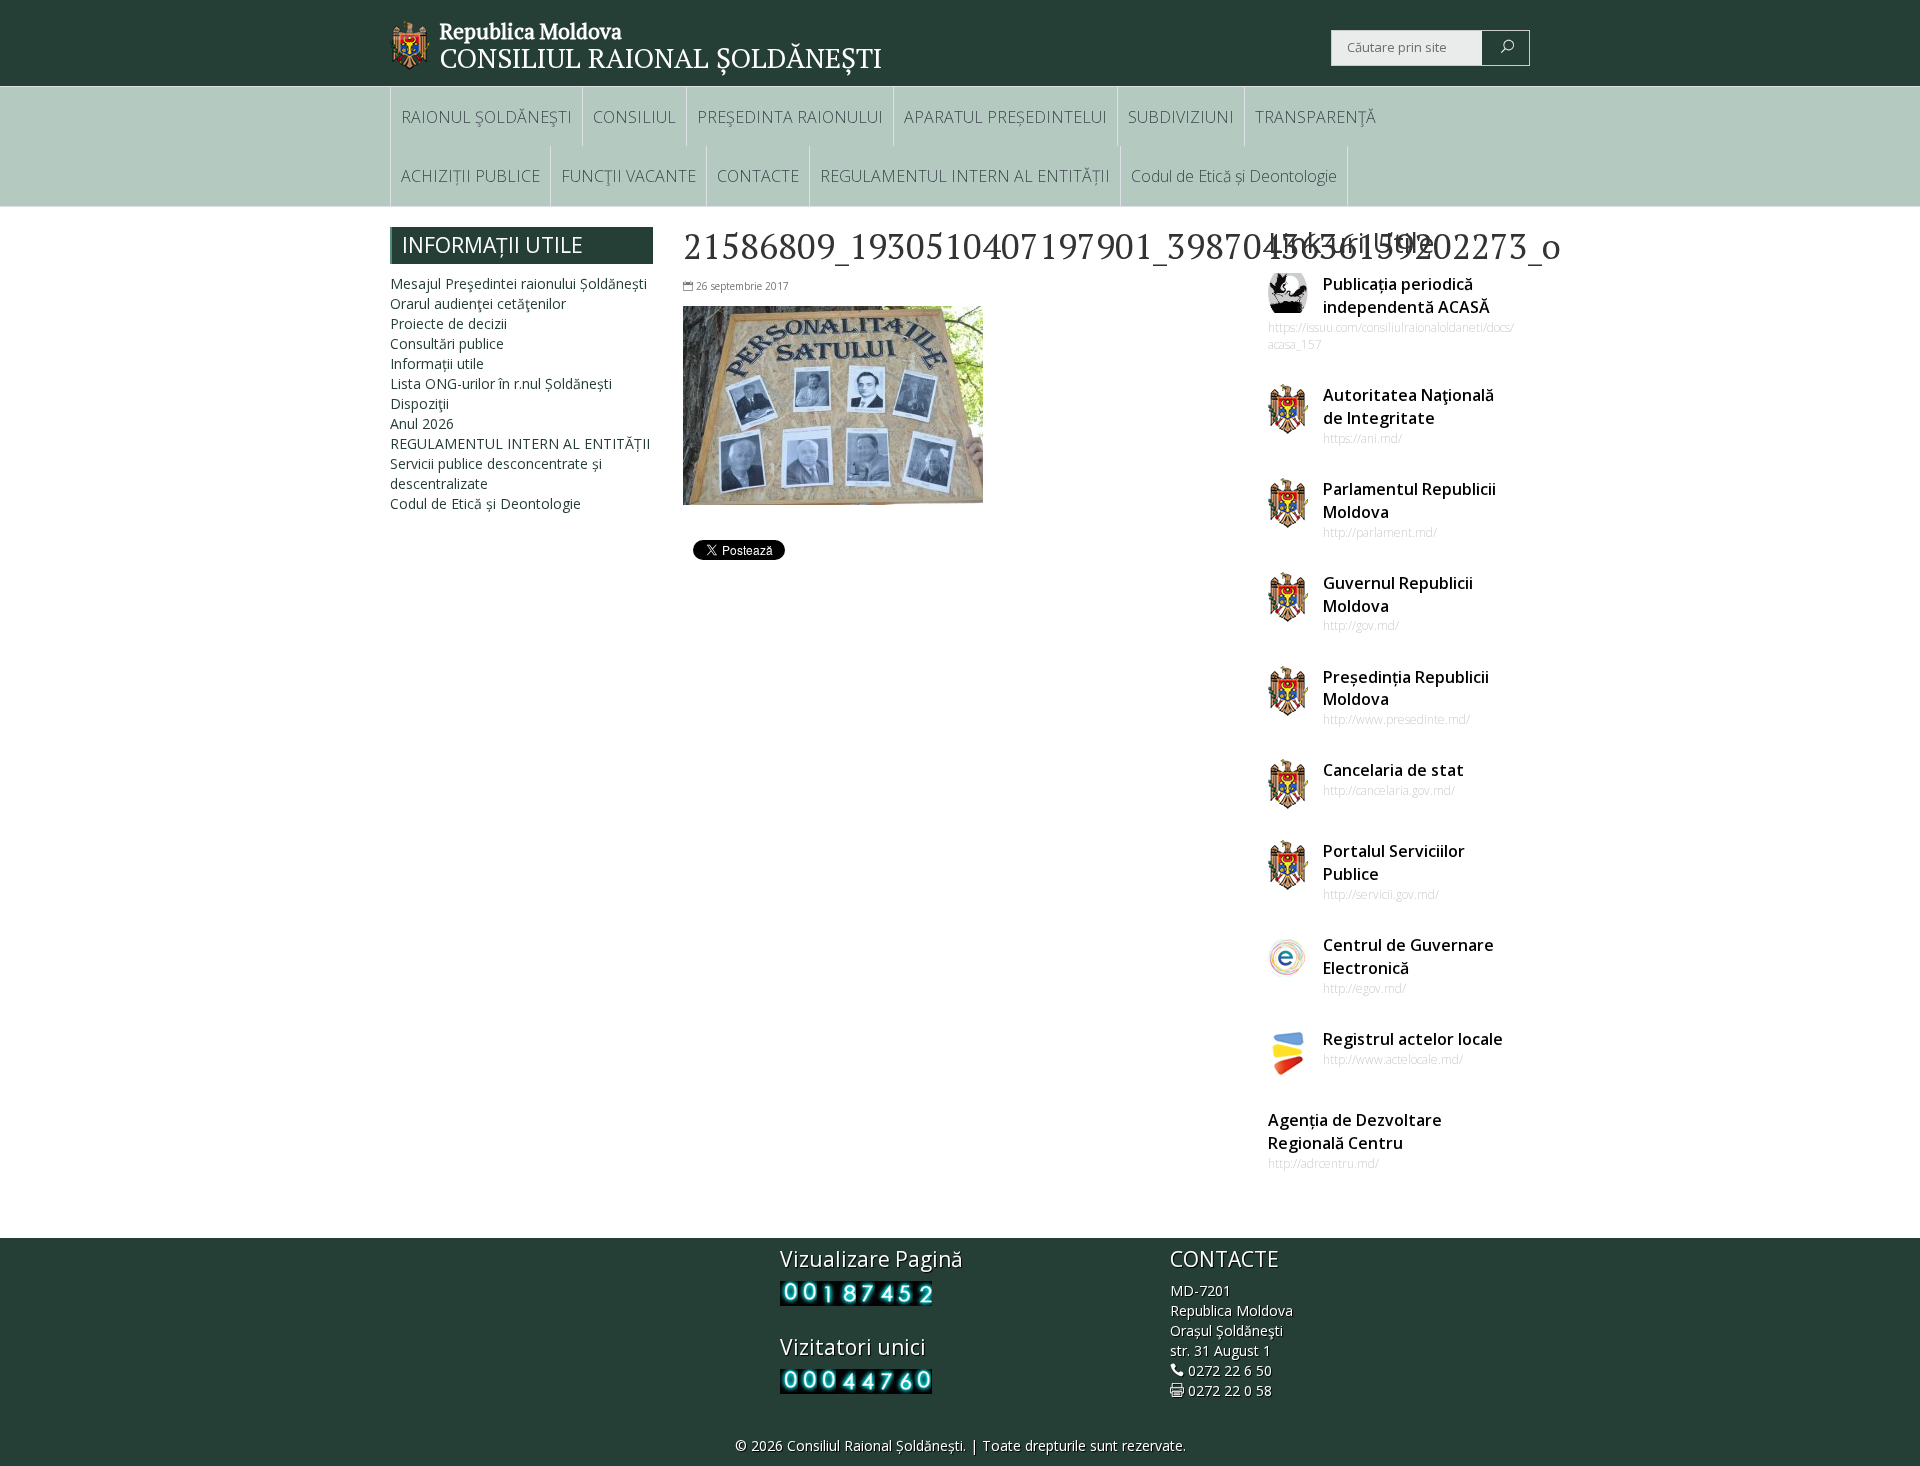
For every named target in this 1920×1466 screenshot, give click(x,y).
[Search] (1507, 48)
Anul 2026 (422, 423)
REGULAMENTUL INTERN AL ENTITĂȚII (965, 176)
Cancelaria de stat (1393, 770)
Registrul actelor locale (1413, 1039)
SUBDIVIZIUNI (1181, 117)
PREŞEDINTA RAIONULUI (790, 117)
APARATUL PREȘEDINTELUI (1005, 117)
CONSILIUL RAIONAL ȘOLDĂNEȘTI (661, 57)
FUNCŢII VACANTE (628, 176)
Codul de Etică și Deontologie (1234, 176)
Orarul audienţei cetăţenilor (478, 303)
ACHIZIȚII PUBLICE (470, 176)
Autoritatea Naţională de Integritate (1408, 406)
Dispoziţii (419, 403)
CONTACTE (758, 176)
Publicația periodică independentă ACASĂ (1406, 295)
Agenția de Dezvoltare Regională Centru (1355, 1131)
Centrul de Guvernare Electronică (1408, 956)
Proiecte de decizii (448, 323)
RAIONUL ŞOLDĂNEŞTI (486, 117)
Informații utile (437, 363)
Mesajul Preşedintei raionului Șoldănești (518, 283)
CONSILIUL (634, 117)
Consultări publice (447, 343)
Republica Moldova (531, 31)
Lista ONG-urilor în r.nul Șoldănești (501, 383)
